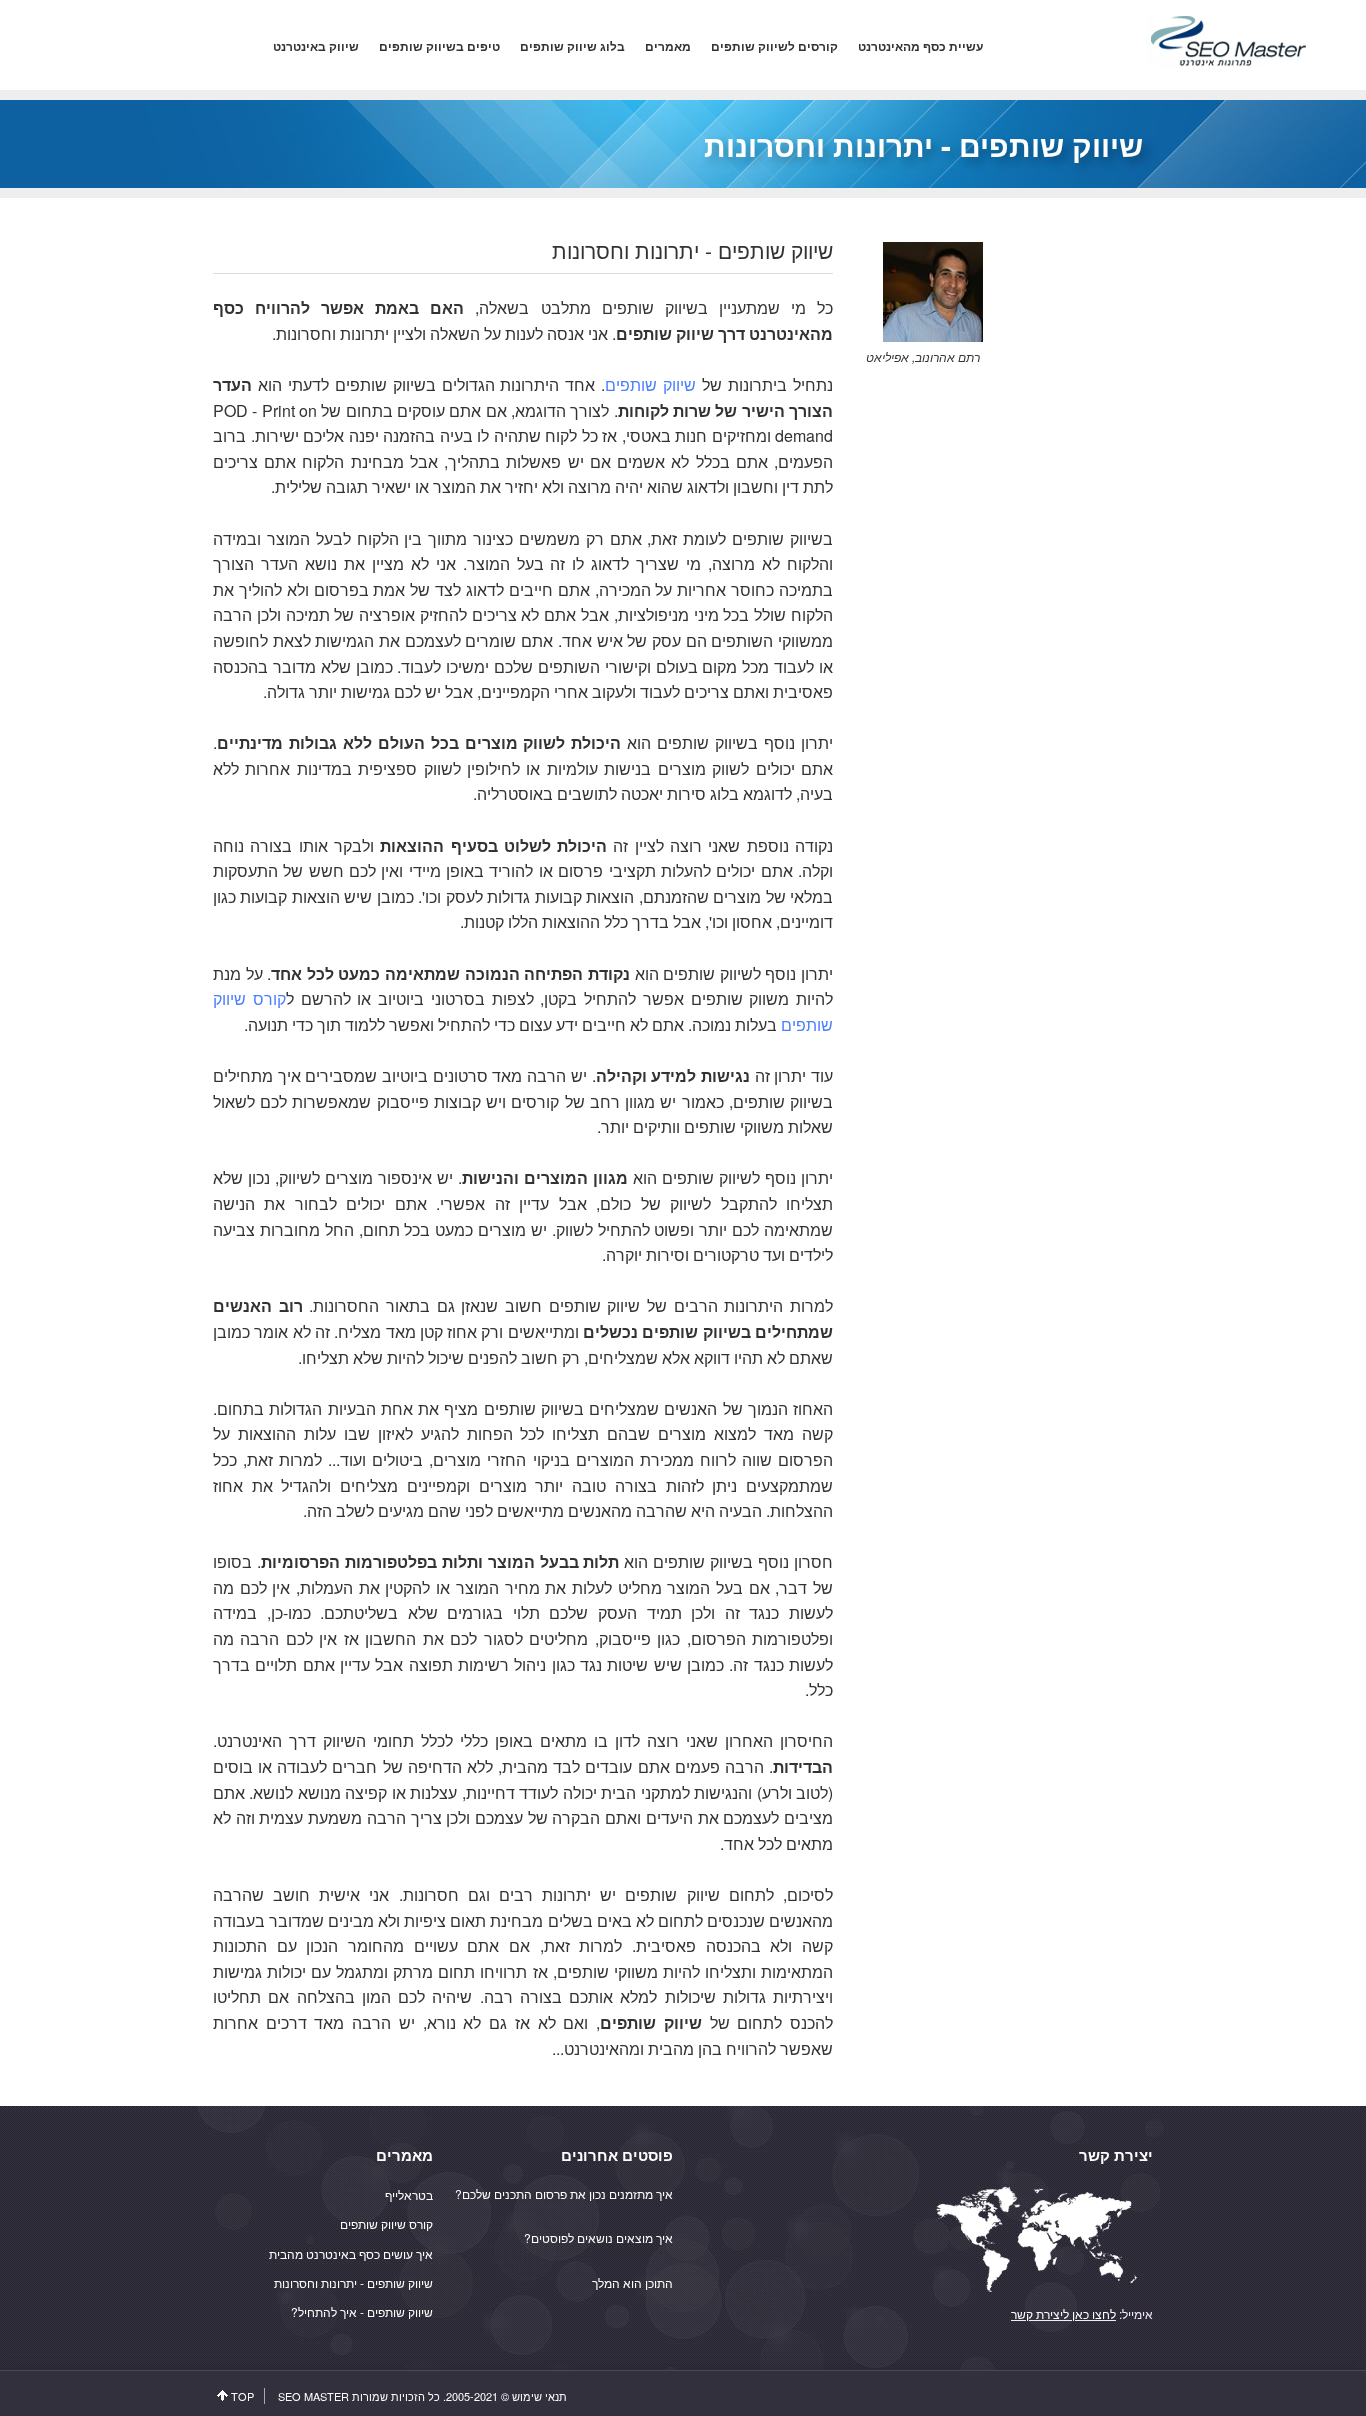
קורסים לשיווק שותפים (774, 47)
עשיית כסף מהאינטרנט (920, 47)
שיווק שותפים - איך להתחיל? (362, 2311)
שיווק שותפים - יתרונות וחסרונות (353, 2282)
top (242, 2396)
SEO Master (313, 2396)
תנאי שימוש (539, 2396)
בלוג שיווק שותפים (572, 47)
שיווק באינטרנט (316, 47)
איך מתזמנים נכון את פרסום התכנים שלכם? (564, 2193)
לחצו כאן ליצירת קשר (1063, 2313)
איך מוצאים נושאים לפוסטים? (598, 2237)
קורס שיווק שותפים (386, 2223)
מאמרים (668, 47)
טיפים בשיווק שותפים (439, 47)
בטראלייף (409, 2194)
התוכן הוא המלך (632, 2282)
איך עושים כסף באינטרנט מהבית (351, 2253)
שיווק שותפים (650, 384)
